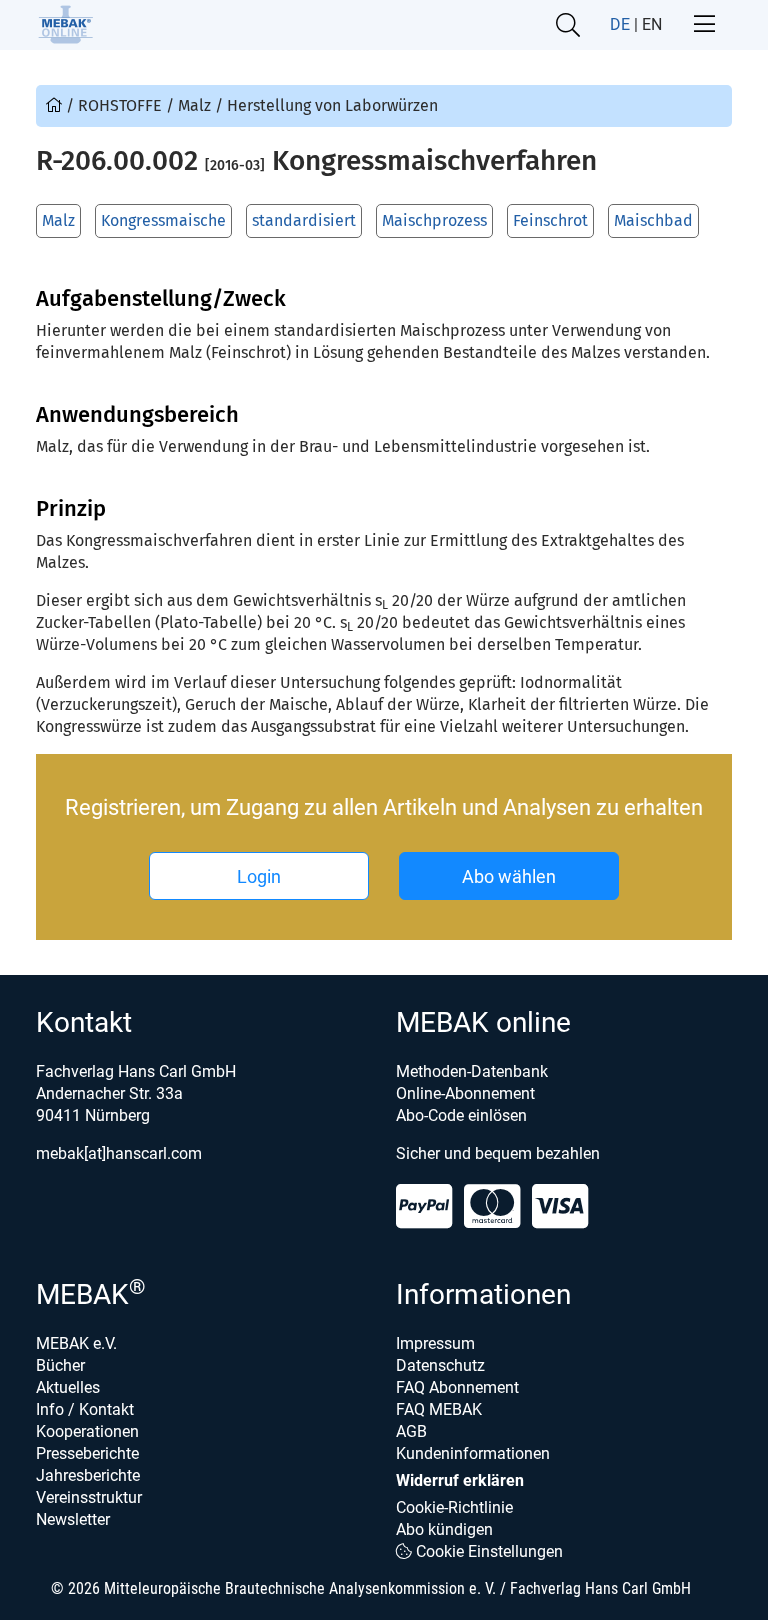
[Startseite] (65, 24)
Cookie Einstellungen (487, 1551)
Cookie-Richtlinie (454, 1507)
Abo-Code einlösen (461, 1115)
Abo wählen (509, 876)
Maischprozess (434, 220)
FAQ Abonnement (457, 1387)
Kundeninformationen (473, 1453)
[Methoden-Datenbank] (56, 105)
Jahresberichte (88, 1475)
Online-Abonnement (465, 1093)
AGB (411, 1431)
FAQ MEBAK (439, 1409)
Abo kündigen (444, 1529)
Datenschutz (440, 1365)
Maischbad (653, 220)
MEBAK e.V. (76, 1343)
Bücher (60, 1365)
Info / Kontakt (85, 1409)
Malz (58, 220)
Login (259, 876)
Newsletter (73, 1519)
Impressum (435, 1343)
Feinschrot (550, 220)
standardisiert (304, 220)
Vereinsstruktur (89, 1497)
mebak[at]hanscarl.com (119, 1153)
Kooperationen (87, 1431)
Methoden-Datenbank (472, 1071)
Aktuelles (68, 1387)
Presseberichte (87, 1453)
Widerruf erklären (460, 1480)
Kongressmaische (163, 220)
